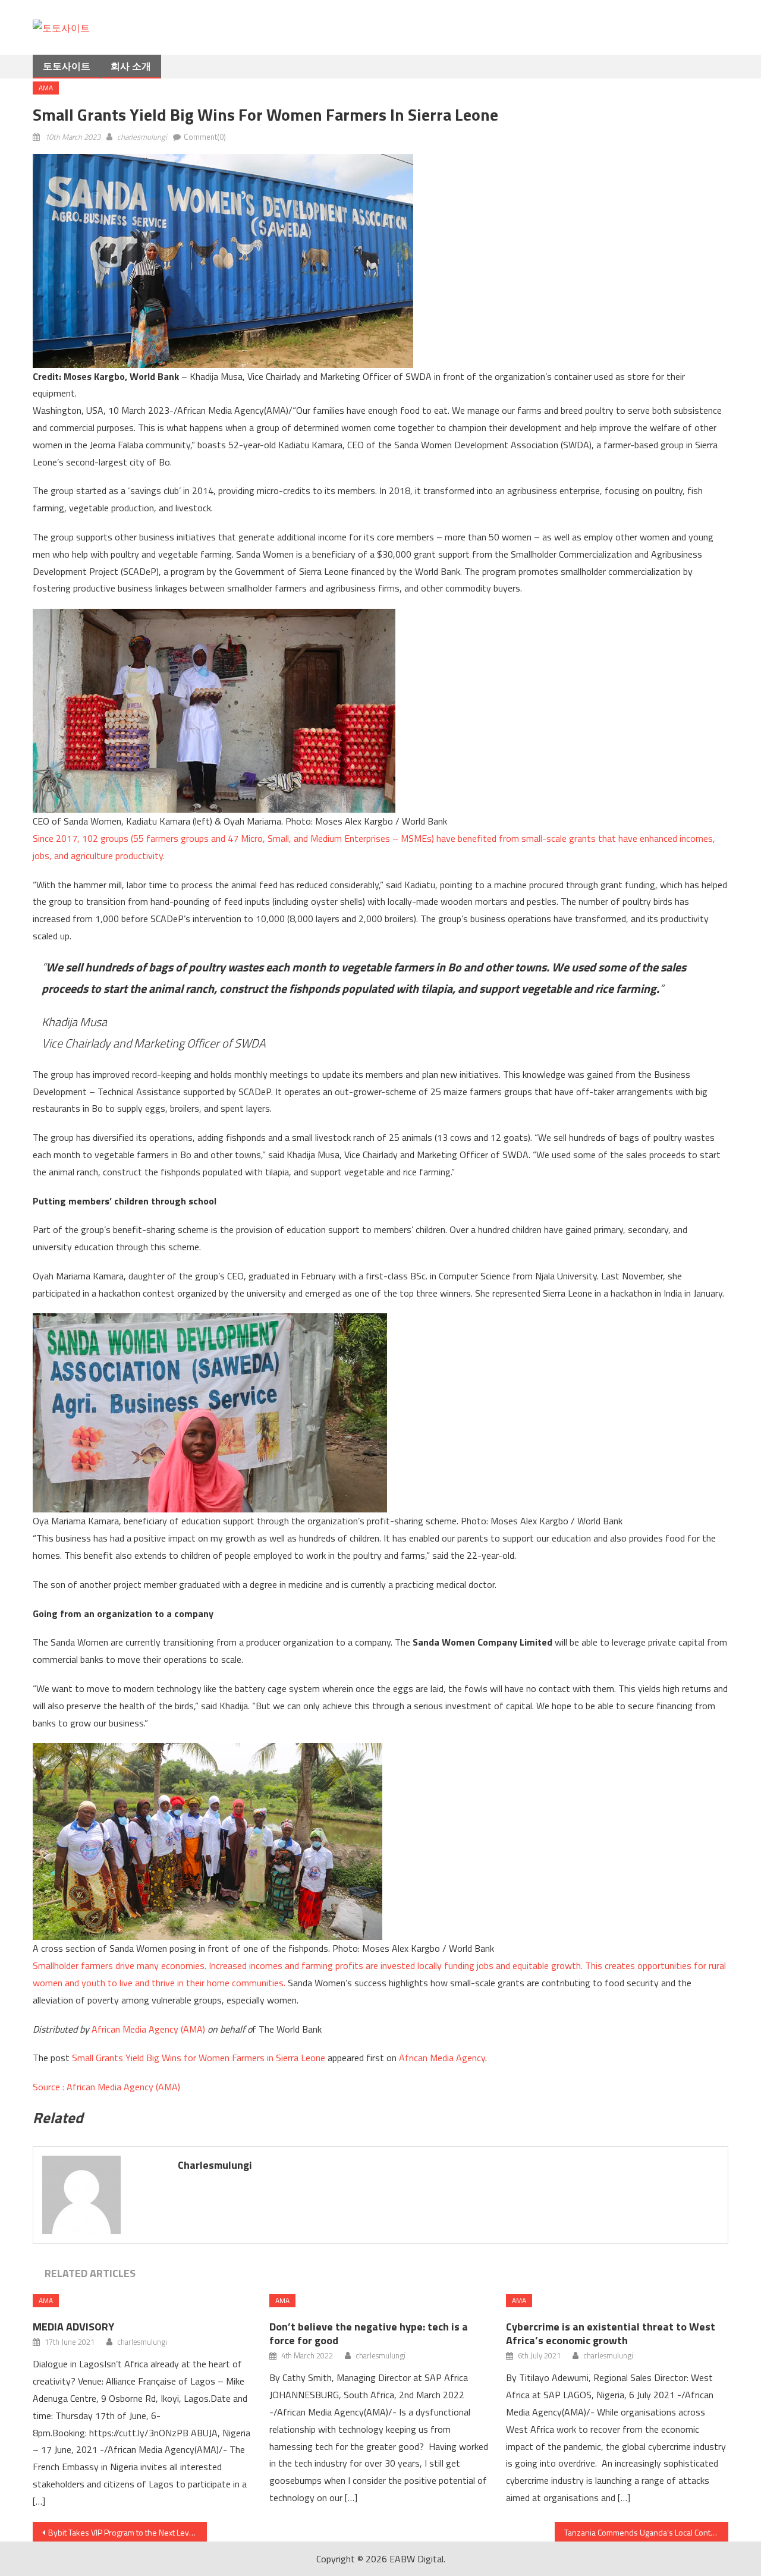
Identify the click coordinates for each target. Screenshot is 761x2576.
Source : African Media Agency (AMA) (106, 2087)
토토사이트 (67, 66)
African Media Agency (442, 2058)
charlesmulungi (142, 137)
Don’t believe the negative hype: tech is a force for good (369, 2333)
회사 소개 (131, 66)
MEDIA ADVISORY (73, 2327)
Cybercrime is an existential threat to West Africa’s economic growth (611, 2333)
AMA (46, 88)
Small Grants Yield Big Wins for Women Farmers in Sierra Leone (199, 2058)
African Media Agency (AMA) (148, 2029)
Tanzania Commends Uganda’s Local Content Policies (647, 2532)
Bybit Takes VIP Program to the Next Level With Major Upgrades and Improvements (128, 2532)
